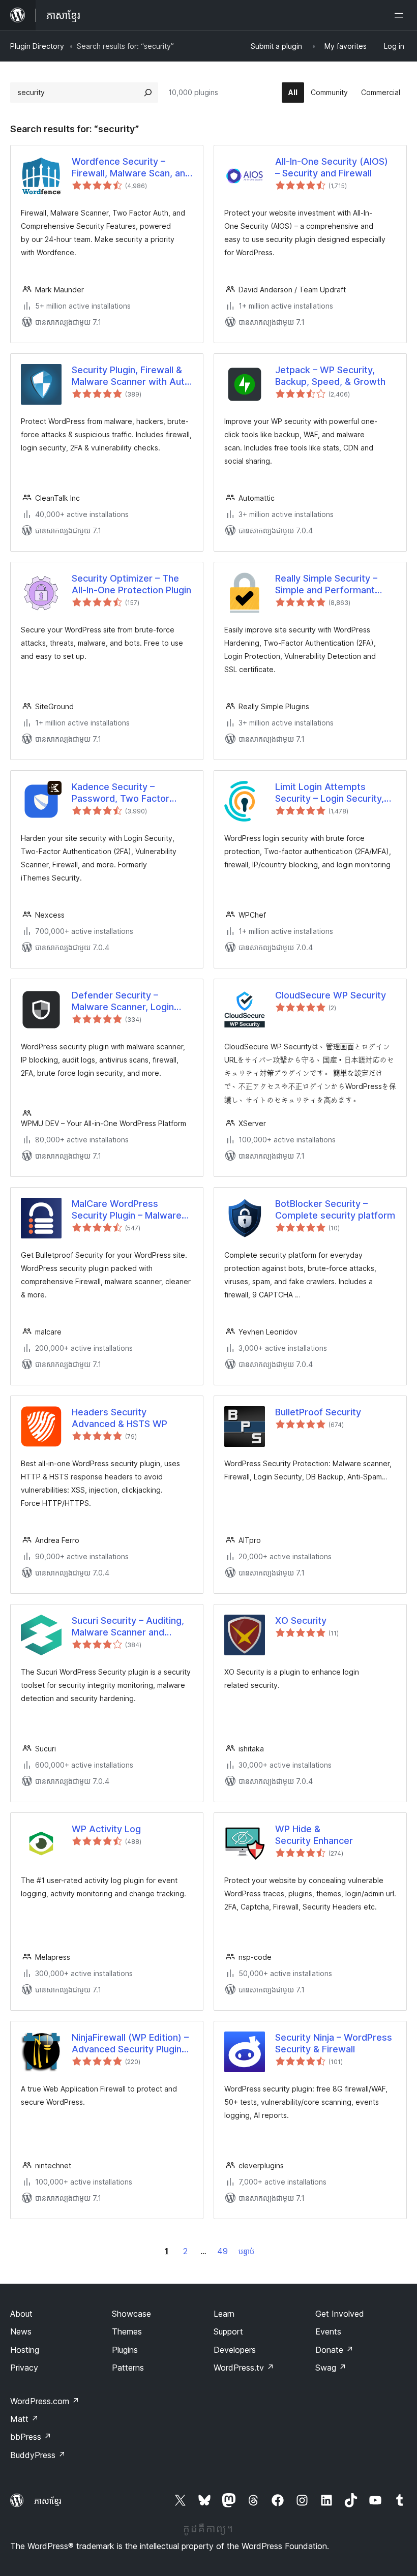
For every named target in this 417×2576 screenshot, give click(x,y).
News (21, 2331)
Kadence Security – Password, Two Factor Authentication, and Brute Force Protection (127, 793)
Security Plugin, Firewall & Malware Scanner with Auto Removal (131, 376)
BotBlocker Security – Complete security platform (335, 1209)
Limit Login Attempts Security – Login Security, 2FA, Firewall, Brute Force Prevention (330, 793)
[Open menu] (401, 15)
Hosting (25, 2350)
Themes (127, 2331)
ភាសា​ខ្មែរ (48, 2501)
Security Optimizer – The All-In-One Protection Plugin (131, 584)
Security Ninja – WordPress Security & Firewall (334, 2043)
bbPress (31, 2437)
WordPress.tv (244, 2368)
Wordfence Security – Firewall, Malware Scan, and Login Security (131, 168)
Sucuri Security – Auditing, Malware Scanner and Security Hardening (128, 1627)
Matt (24, 2419)
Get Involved (340, 2314)
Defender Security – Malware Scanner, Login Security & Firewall (123, 1002)
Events (328, 2331)
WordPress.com (45, 2401)
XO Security (301, 1620)
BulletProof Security (318, 1412)
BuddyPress (38, 2455)
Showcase (131, 2314)
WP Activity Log (106, 1829)
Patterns (128, 2368)
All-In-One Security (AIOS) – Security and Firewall (332, 167)
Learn (224, 2314)
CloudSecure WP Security (331, 995)
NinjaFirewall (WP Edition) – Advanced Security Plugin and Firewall (130, 2044)
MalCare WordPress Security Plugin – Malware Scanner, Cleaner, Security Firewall (128, 1210)
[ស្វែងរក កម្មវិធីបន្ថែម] (148, 93)
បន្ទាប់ (246, 2251)
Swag (331, 2368)
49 (222, 2251)
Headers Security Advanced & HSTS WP (120, 1418)
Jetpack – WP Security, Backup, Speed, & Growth (330, 376)
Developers (235, 2350)
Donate (334, 2350)
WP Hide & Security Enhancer (314, 1835)
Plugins (125, 2350)
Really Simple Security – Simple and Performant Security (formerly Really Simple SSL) (329, 585)
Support (228, 2331)
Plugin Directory (37, 46)
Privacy (24, 2368)
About (21, 2314)
